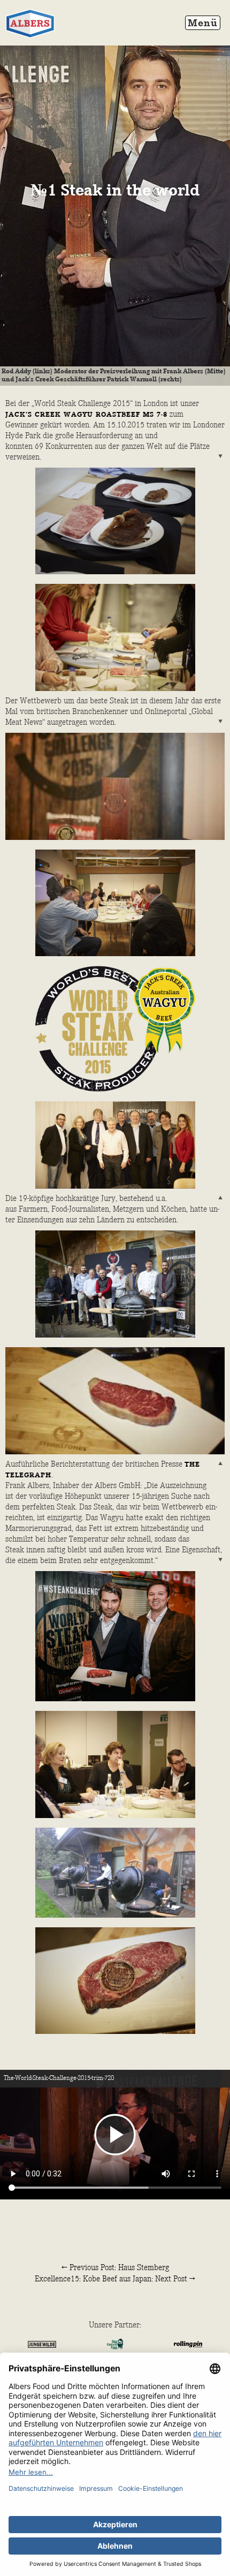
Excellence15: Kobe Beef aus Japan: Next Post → (115, 2279)
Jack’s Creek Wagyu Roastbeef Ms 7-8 (86, 415)
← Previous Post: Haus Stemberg (115, 2268)
